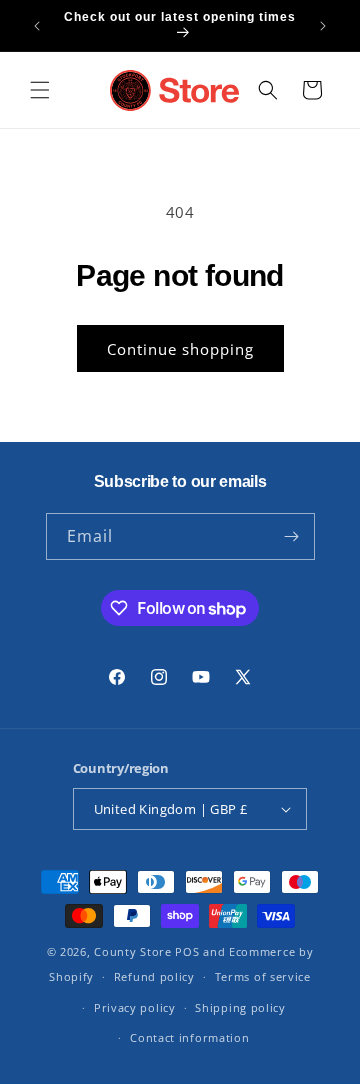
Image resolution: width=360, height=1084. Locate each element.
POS (187, 951)
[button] (40, 90)
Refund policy (154, 976)
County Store (132, 951)
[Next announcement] (323, 26)
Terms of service (263, 976)
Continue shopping (180, 349)
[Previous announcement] (37, 26)
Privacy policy (135, 1007)
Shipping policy (240, 1007)
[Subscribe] (292, 536)
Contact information (189, 1037)
